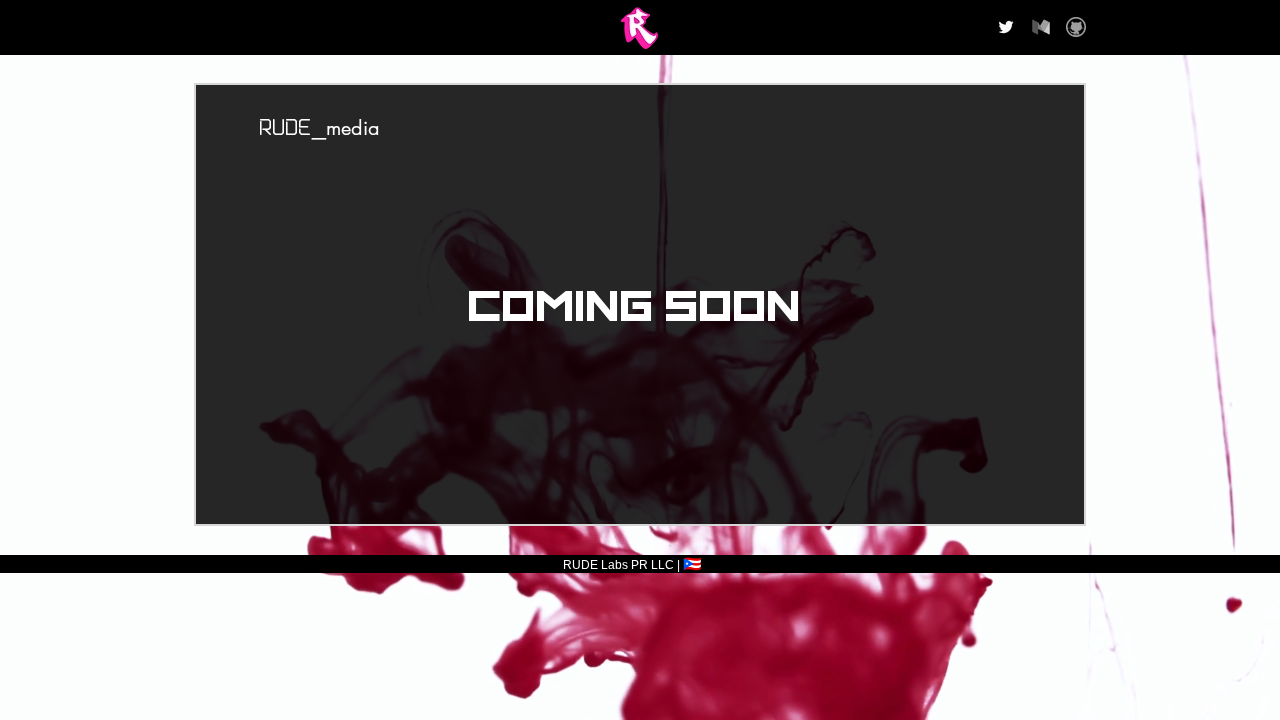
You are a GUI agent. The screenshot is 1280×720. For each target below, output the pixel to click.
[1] (1076, 27)
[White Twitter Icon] (1006, 27)
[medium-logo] (1041, 27)
